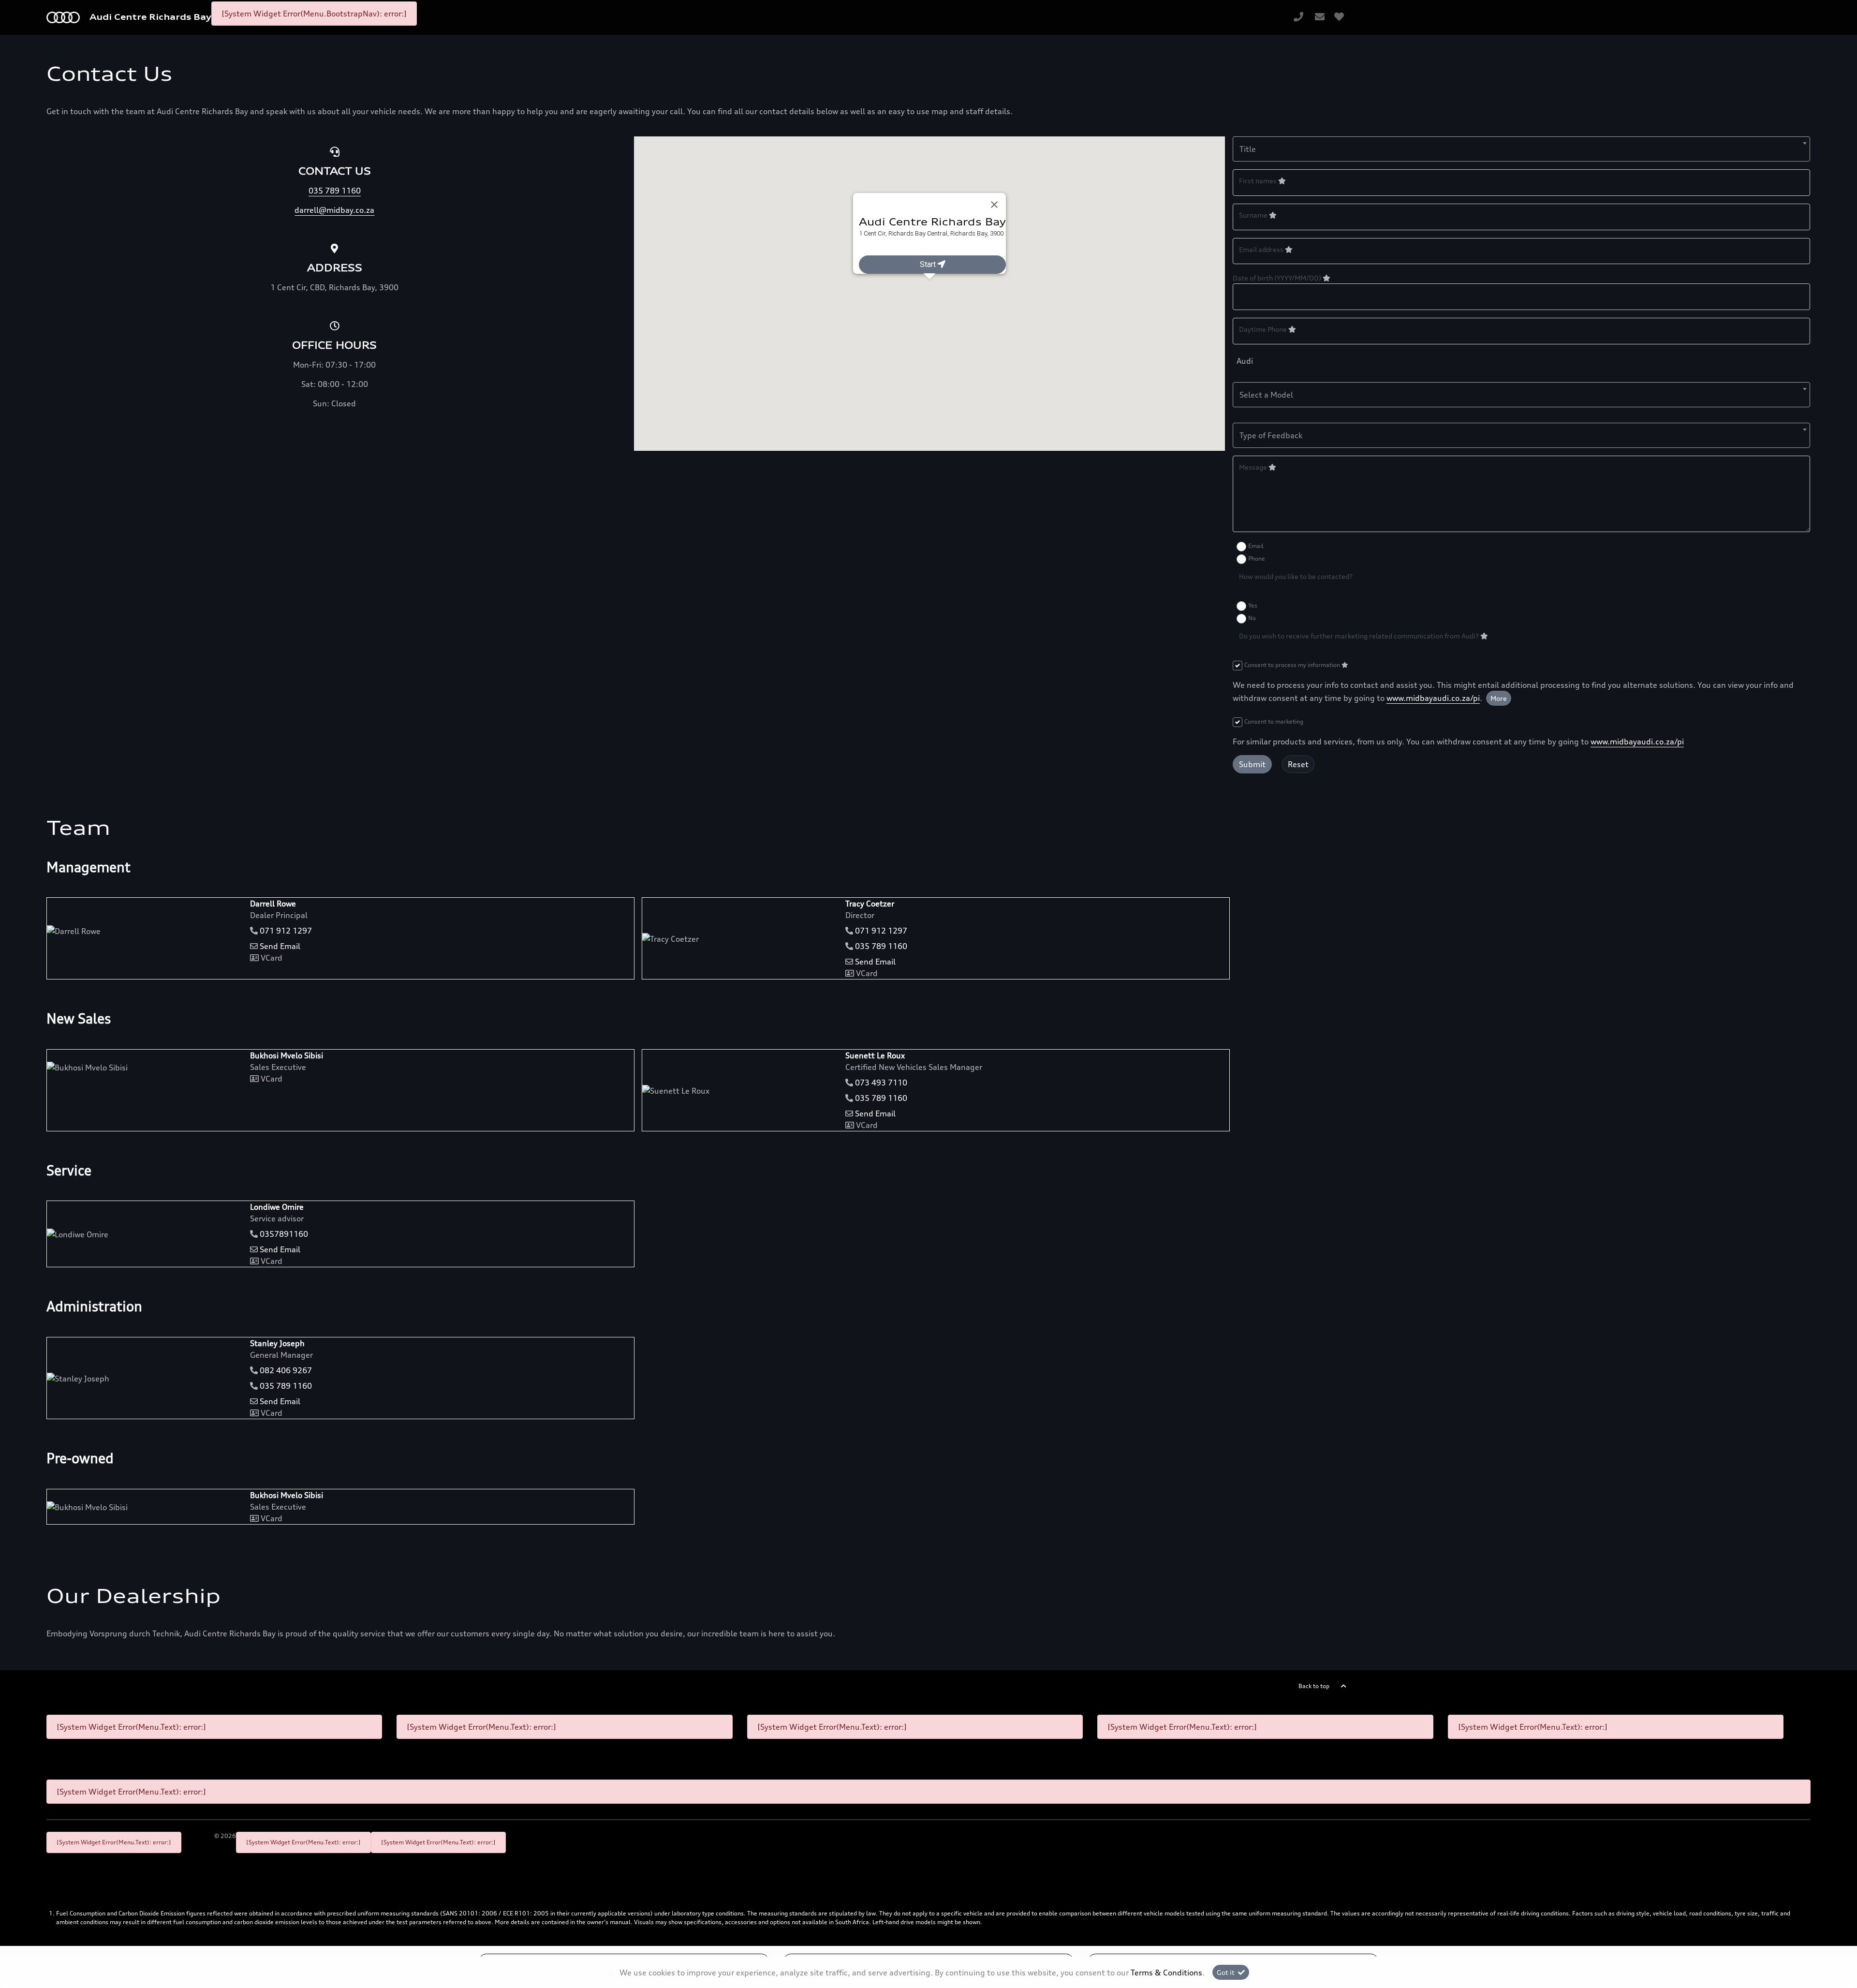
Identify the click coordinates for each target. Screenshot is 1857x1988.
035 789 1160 (881, 946)
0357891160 (284, 1234)
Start (928, 264)
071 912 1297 (286, 931)
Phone (1257, 558)
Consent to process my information (1293, 665)
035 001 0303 (877, 250)
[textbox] (1521, 149)
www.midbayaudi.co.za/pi (1433, 698)
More (1499, 698)
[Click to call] (1298, 17)
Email (1256, 546)
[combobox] (1521, 149)
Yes (1253, 605)
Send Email (280, 946)
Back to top (1314, 1686)
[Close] (994, 205)
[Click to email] (1320, 17)
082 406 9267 (286, 1370)
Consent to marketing (1274, 721)
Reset (1298, 764)
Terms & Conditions (1166, 1973)
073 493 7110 (881, 1083)
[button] (929, 286)
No (1252, 618)
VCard (271, 958)
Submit (1252, 764)
